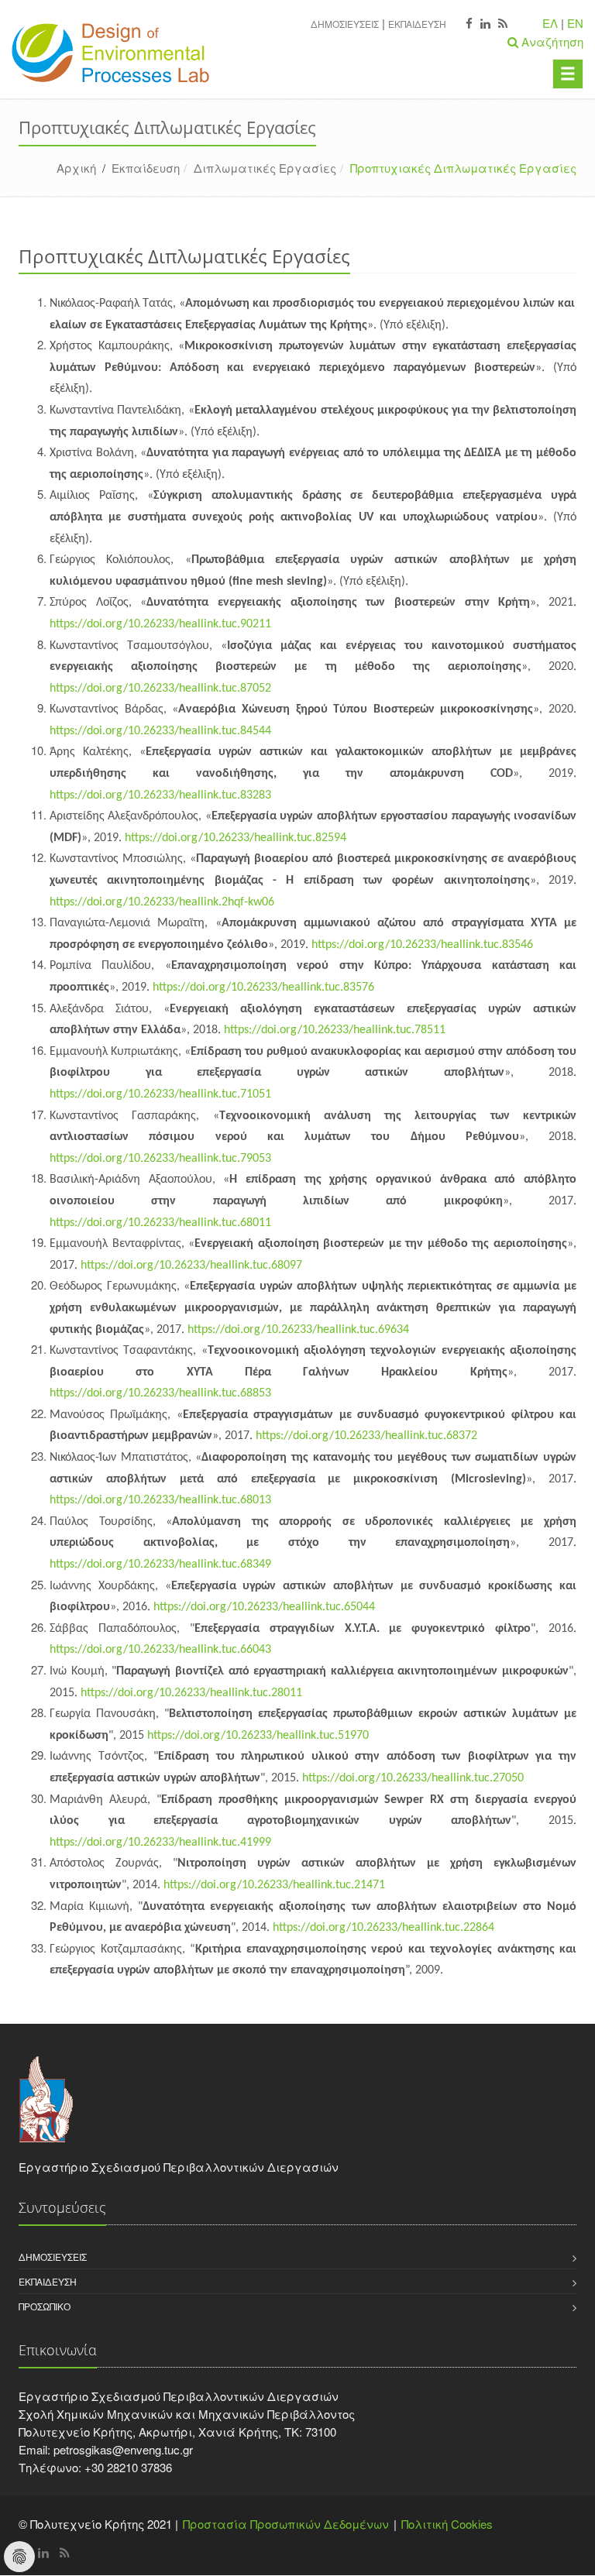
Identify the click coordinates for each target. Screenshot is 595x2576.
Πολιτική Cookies (447, 2524)
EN (575, 23)
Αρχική (76, 168)
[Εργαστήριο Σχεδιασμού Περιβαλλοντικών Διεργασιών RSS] (503, 24)
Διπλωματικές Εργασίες (265, 168)
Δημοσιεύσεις (345, 24)
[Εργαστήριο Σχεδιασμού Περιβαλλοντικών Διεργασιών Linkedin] (485, 24)
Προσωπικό (45, 2306)
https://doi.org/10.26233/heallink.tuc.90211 (160, 624)
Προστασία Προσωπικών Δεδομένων (286, 2524)
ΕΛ (550, 23)
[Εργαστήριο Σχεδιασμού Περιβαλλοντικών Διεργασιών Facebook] (469, 24)
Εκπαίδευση (417, 24)
